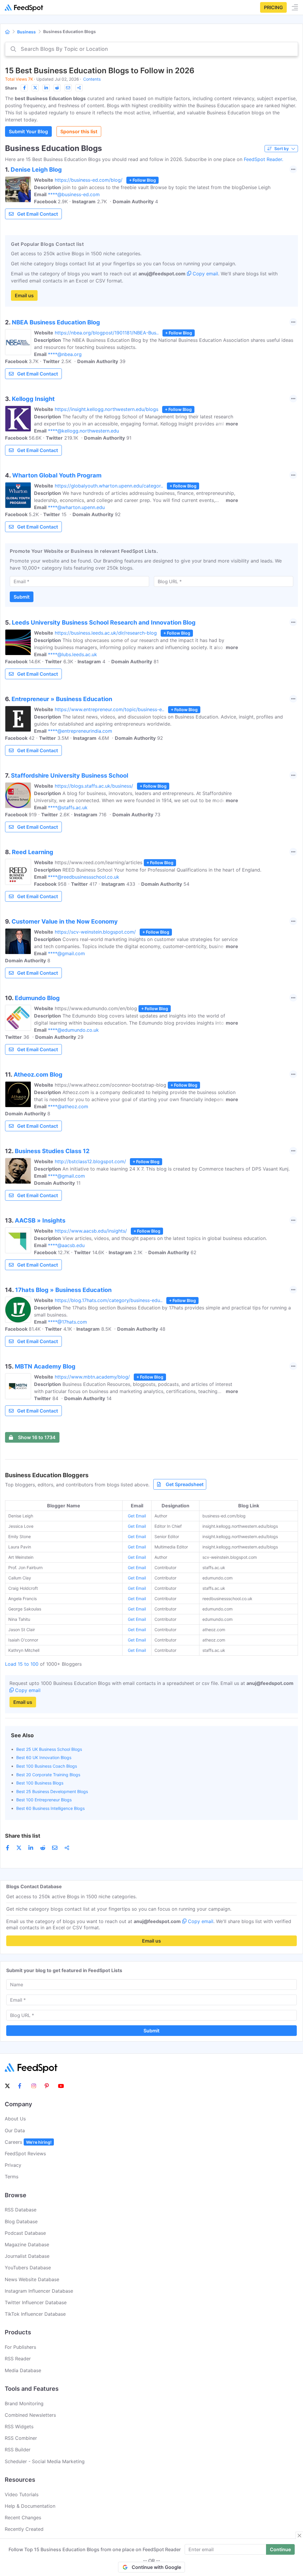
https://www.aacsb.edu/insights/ (91, 1231)
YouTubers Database (28, 2268)
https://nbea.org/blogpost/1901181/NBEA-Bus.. (107, 333)
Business (26, 32)
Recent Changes (23, 2518)
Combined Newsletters (30, 2415)
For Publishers (20, 2347)
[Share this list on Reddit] (57, 88)
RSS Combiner (21, 2438)
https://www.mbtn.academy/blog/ (92, 1377)
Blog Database (21, 2221)
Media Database (23, 2370)
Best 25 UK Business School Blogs (49, 1749)
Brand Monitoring (24, 2403)
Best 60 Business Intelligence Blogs (50, 1808)
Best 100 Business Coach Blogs (47, 1766)
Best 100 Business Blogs (40, 1783)
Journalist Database (27, 2256)
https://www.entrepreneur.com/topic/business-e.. (109, 709)
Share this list (23, 1836)
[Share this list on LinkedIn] (46, 88)
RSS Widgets (19, 2427)
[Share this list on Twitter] (35, 88)
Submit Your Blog (28, 131)
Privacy (13, 2165)
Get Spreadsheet (185, 1484)
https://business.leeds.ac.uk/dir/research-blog (106, 633)
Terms (12, 2177)
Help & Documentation (30, 2506)
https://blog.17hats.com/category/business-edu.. (109, 1300)
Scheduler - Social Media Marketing (45, 2461)
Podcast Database (25, 2233)
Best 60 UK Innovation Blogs (44, 1757)
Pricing (273, 7)
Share (11, 88)
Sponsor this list (79, 131)
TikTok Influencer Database (35, 2314)
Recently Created (24, 2529)
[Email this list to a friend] (68, 88)
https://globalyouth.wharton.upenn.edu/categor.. (109, 486)
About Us (15, 2119)
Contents (92, 79)
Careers (28, 2142)
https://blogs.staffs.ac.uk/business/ (94, 786)
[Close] (299, 2536)
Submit (22, 597)
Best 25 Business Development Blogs (52, 1791)
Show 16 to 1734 (37, 1437)
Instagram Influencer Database (39, 2291)
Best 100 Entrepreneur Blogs (44, 1800)
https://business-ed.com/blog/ (89, 180)
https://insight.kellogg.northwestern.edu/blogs (107, 409)
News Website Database (32, 2279)
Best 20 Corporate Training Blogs (48, 1775)
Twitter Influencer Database (36, 2302)
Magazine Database (27, 2245)
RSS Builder (18, 2450)
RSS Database (21, 2210)
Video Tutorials (22, 2494)
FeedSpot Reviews (25, 2154)
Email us (24, 295)
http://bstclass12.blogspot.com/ (90, 1161)
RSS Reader (18, 2359)
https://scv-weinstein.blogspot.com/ (95, 932)
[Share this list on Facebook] (24, 88)
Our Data (15, 2130)
